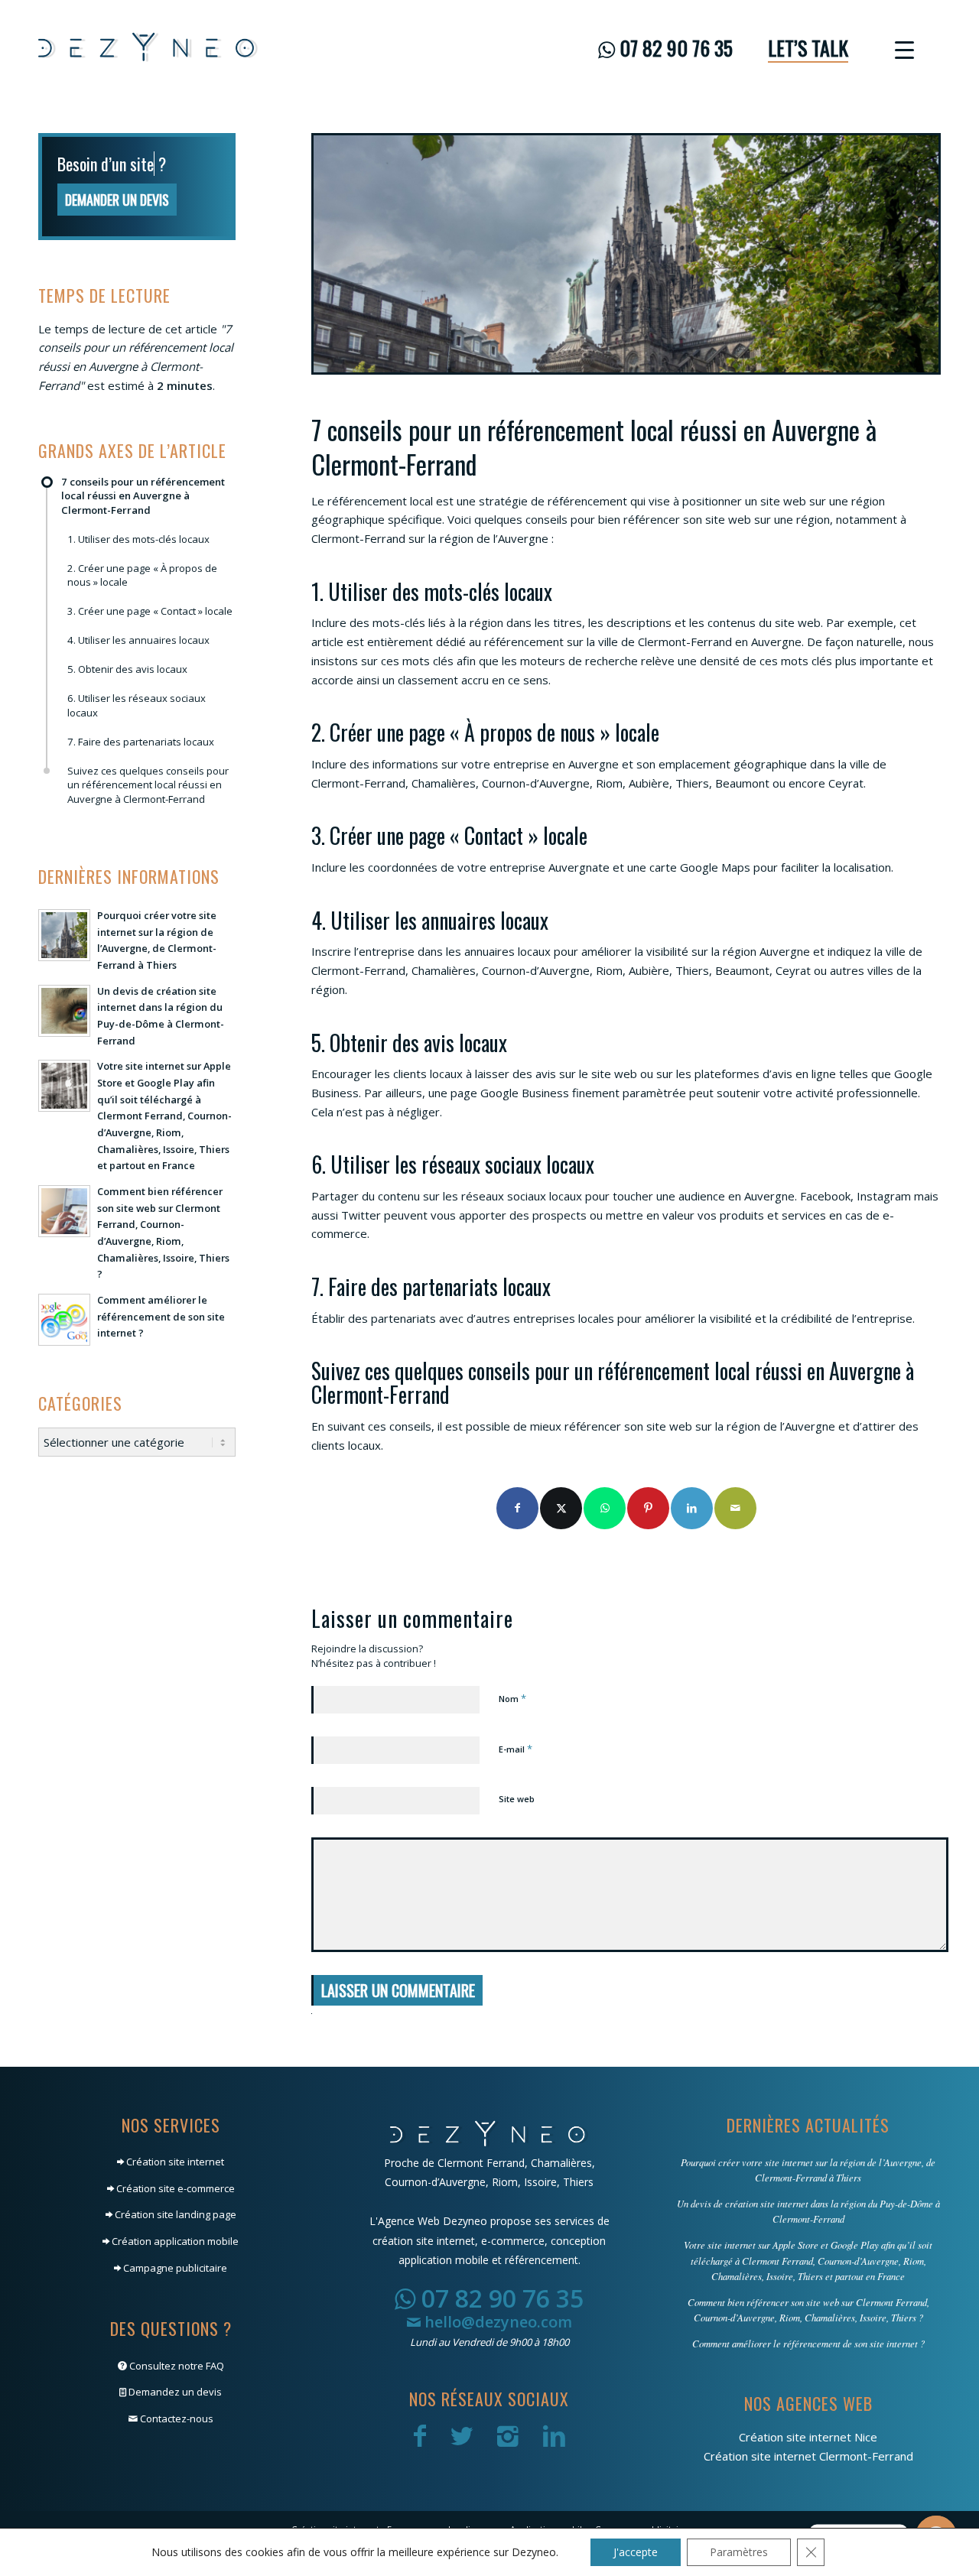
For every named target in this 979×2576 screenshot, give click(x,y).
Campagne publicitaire (174, 2268)
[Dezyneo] (148, 48)
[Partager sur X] (561, 1508)
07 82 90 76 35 (499, 2298)
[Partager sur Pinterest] (648, 1508)
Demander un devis (117, 223)
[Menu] (899, 48)
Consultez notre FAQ (176, 2366)
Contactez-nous (176, 2418)
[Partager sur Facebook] (517, 1508)
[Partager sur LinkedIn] (692, 1508)
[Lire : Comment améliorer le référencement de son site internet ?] (64, 1343)
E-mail (516, 1749)
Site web (517, 1799)
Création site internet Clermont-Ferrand (808, 2456)
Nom (512, 1698)
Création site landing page (174, 2214)
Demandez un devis (174, 2392)
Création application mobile (174, 2241)
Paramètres (739, 2552)
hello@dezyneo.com (496, 2322)
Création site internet (174, 2162)
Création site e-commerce (174, 2188)
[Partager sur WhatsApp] (605, 1508)
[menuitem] (665, 48)
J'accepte (636, 2552)
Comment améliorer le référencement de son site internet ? (161, 1339)
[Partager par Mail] (735, 1508)
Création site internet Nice (808, 2437)
